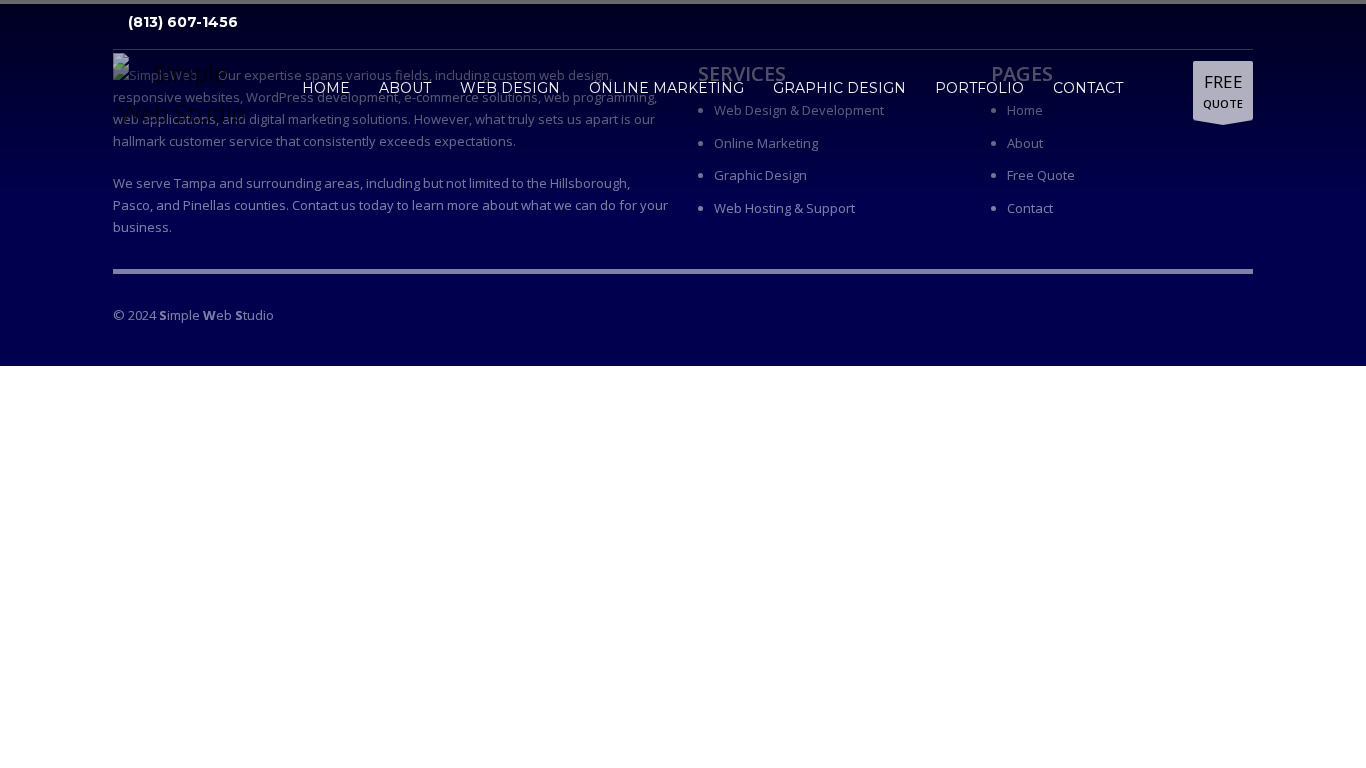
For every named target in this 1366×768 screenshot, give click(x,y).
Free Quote (1041, 175)
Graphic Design (760, 175)
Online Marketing (766, 143)
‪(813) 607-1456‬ (181, 22)
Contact (1030, 208)
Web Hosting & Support (784, 208)
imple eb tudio (216, 315)
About (1025, 143)
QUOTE (1223, 90)
